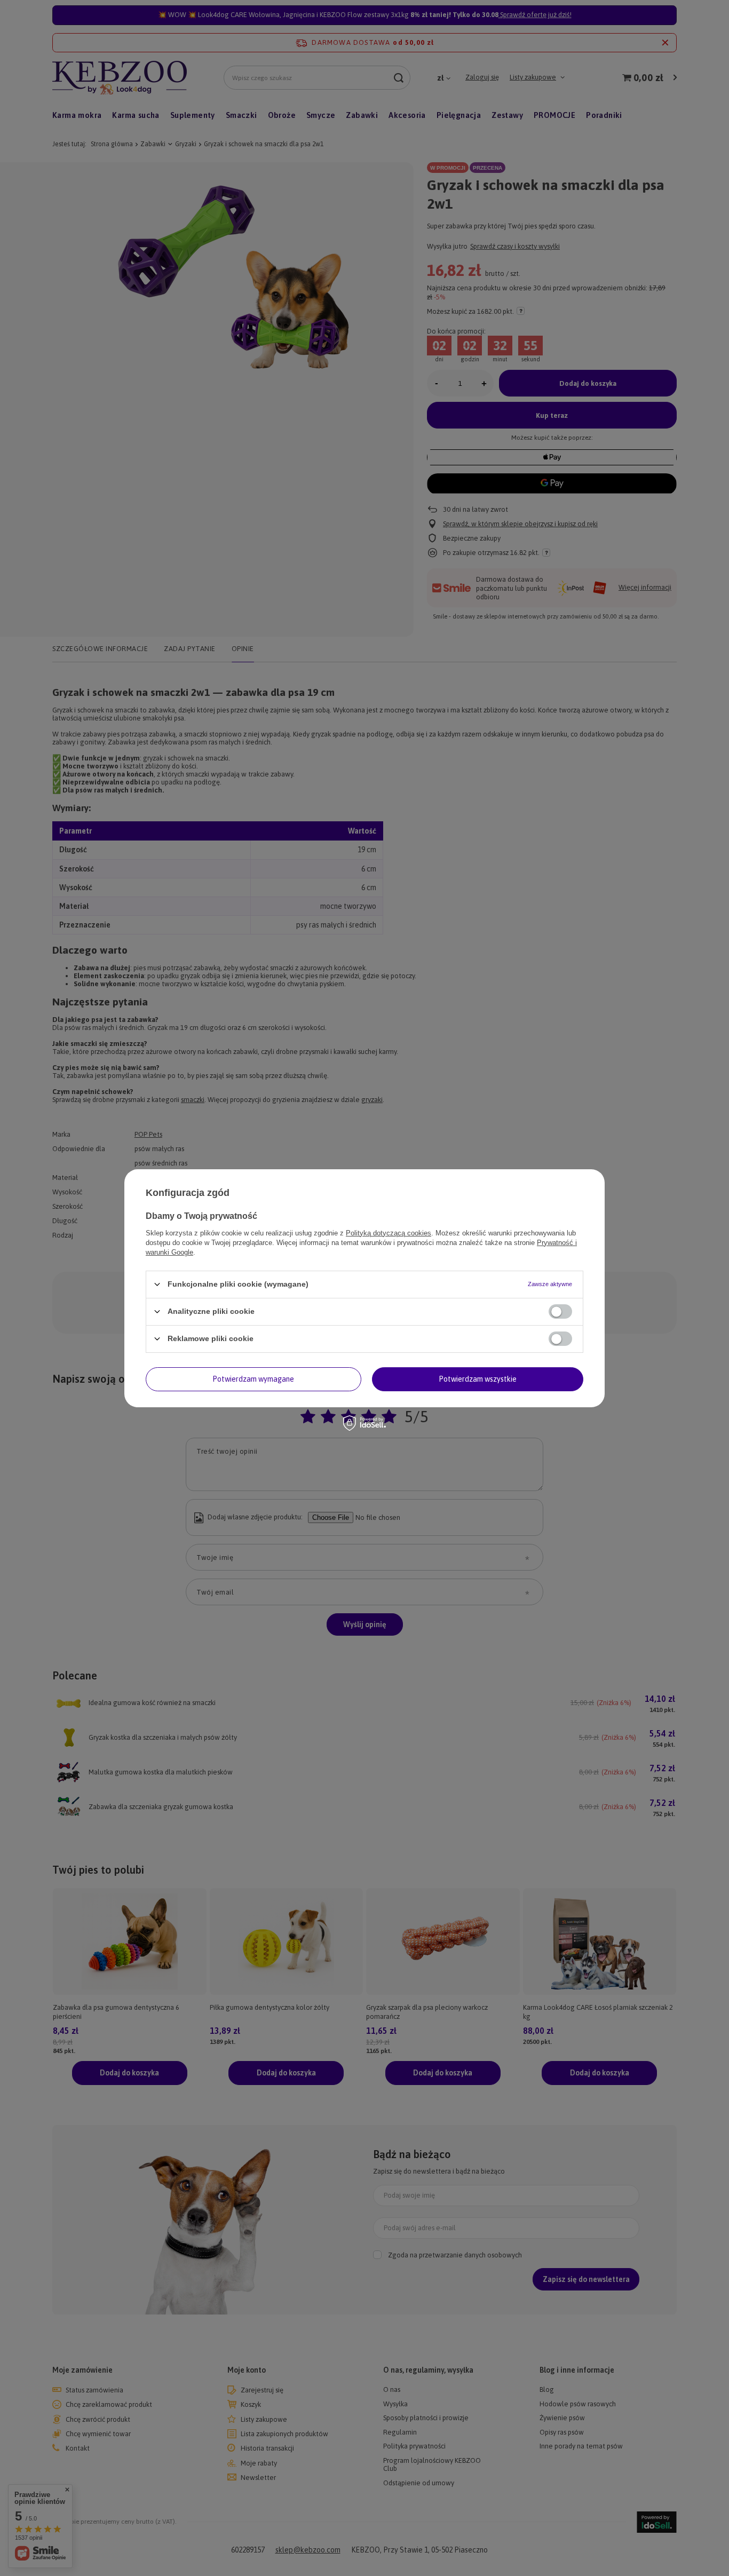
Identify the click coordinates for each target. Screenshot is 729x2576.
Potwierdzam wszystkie (478, 1379)
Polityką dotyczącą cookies (389, 1232)
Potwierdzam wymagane (253, 1379)
